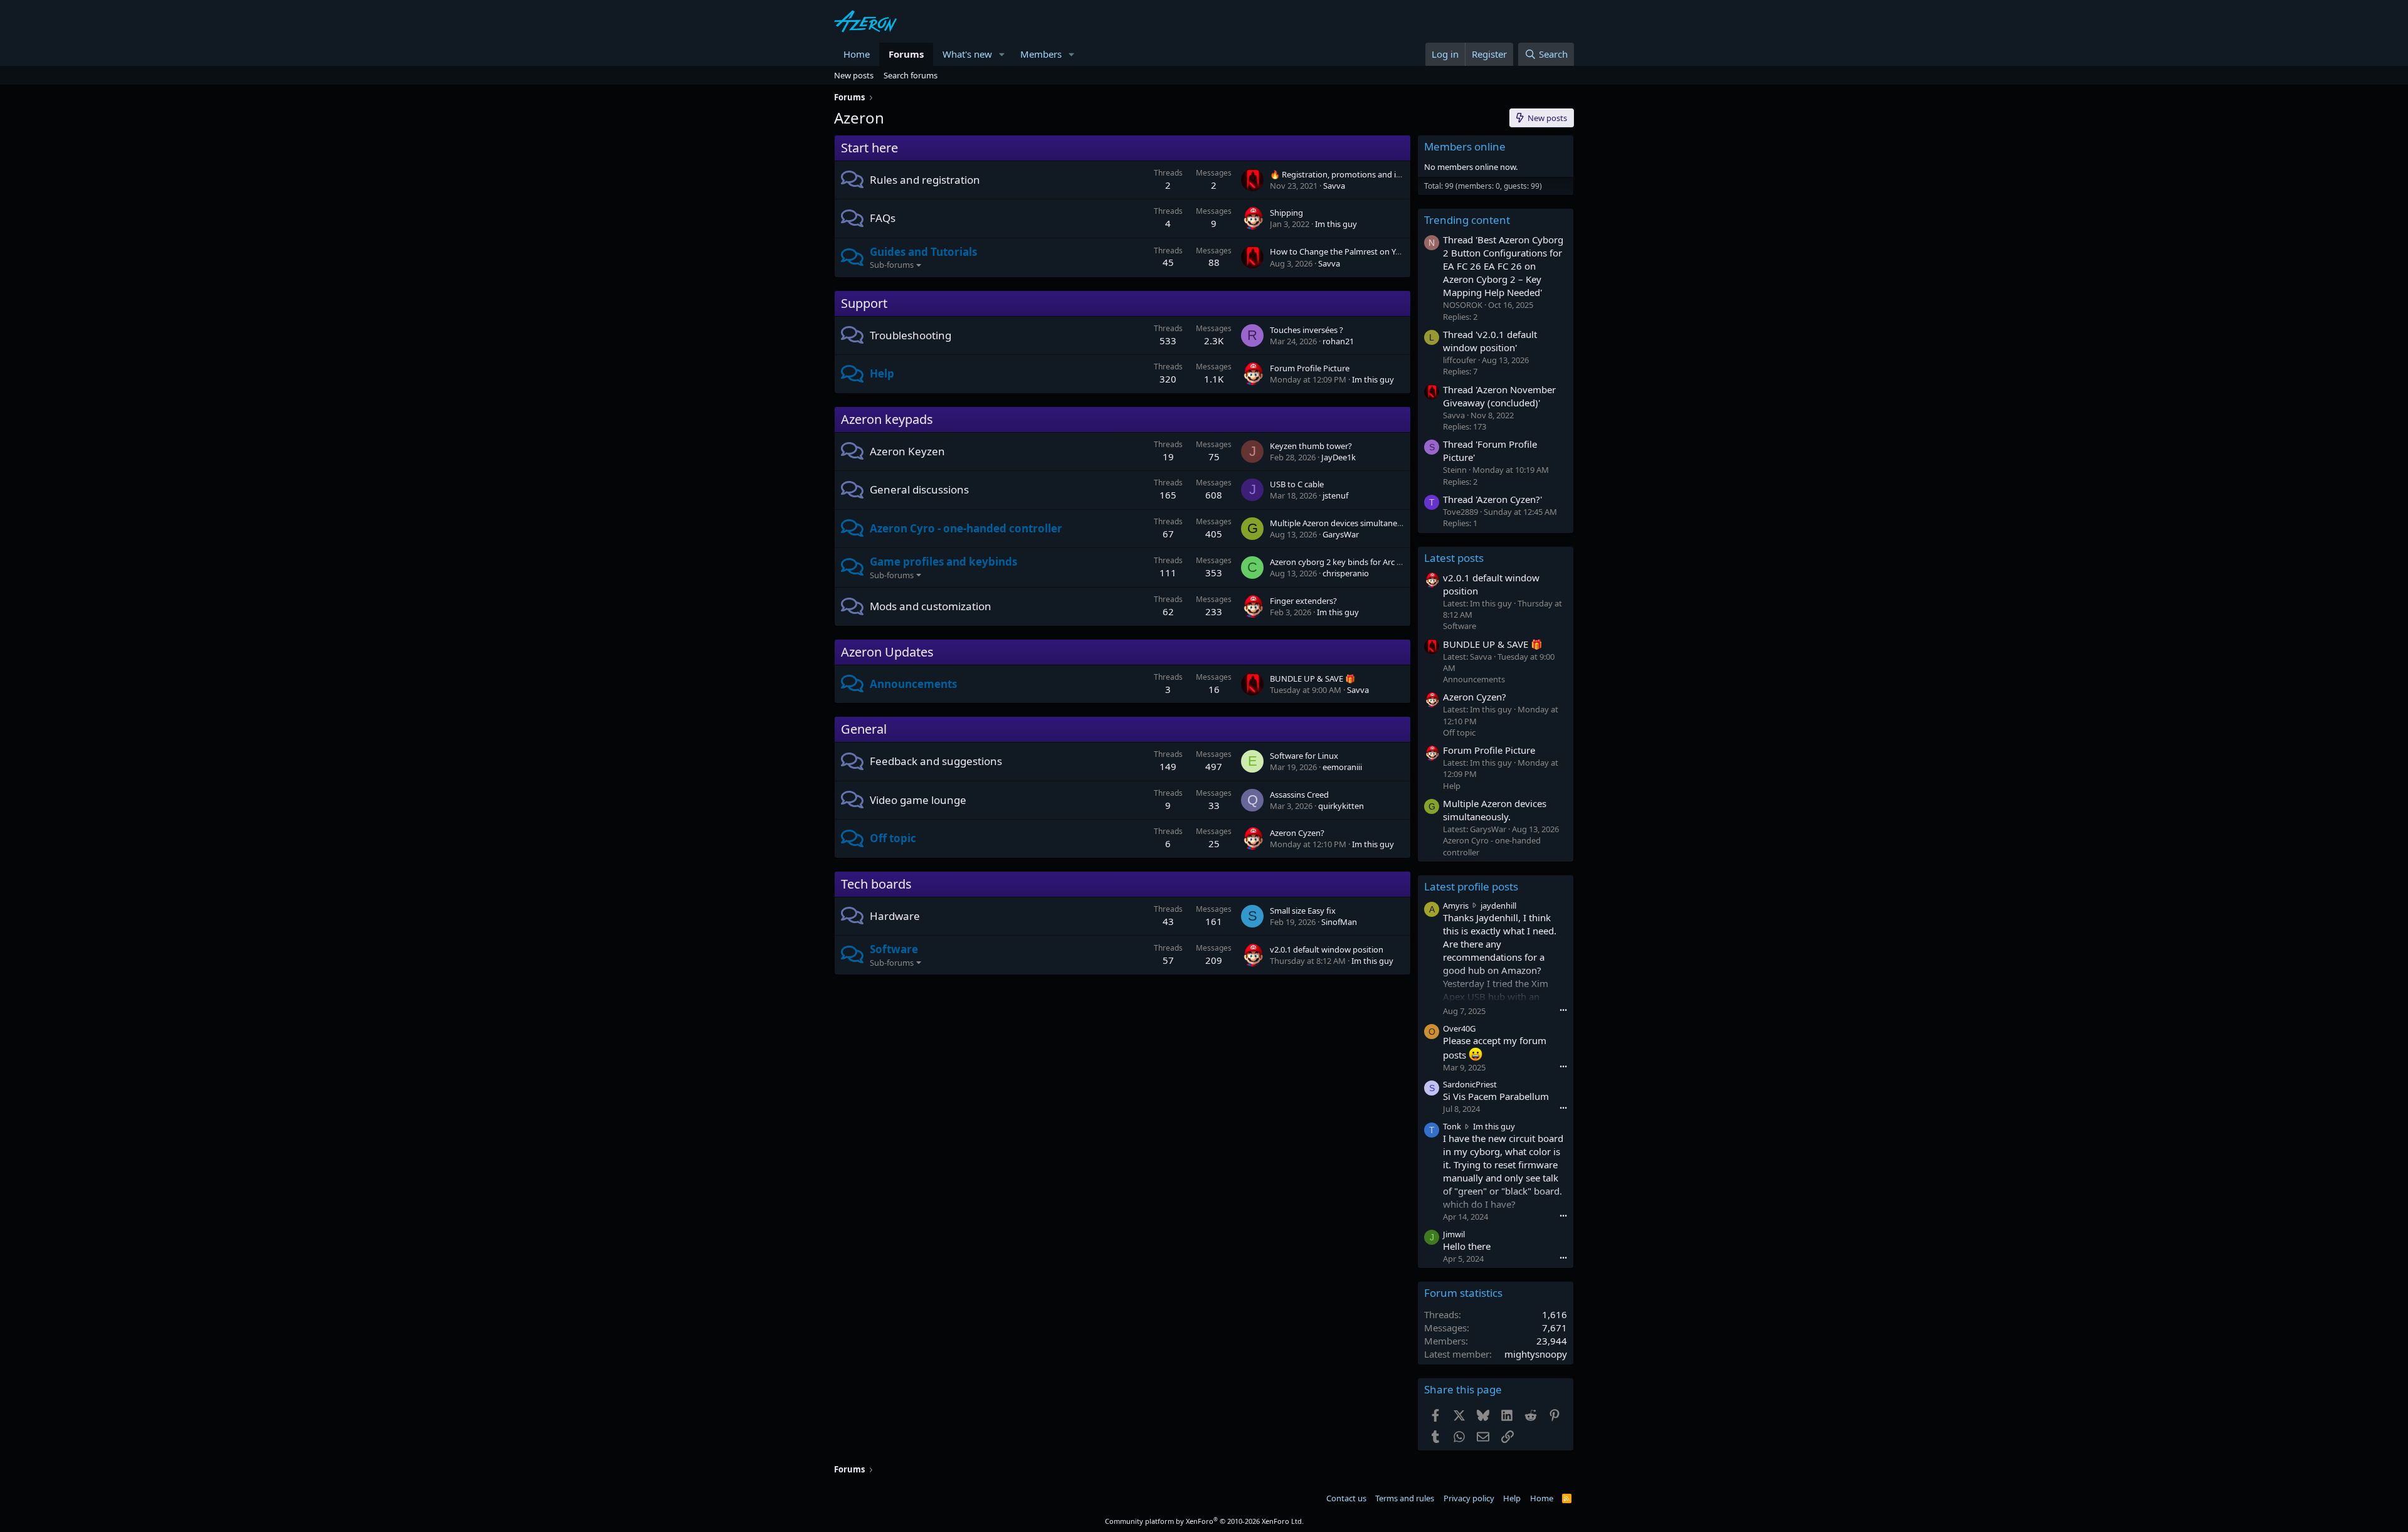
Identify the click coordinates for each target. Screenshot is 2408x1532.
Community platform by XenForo (1204, 1521)
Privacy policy (1469, 1498)
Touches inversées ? (1307, 330)
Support (864, 303)
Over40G (1459, 1028)
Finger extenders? (1303, 601)
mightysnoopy (1536, 1354)
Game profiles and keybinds (943, 562)
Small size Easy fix (1303, 911)
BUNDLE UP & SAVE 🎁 (1312, 679)
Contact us (1346, 1498)
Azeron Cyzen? (1297, 833)
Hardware (895, 916)
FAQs (883, 218)
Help (882, 373)
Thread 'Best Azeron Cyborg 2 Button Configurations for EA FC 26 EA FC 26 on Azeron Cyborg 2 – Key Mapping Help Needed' (1503, 266)
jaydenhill (1498, 906)
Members (1041, 54)
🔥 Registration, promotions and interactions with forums (1378, 174)
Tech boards (876, 884)
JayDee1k (1339, 457)
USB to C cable (1297, 484)
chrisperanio (1346, 573)
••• (1563, 1010)
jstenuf (1335, 495)
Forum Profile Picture (1310, 368)
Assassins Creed (1299, 795)
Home (857, 54)
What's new (967, 54)
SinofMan (1339, 922)
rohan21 (1338, 341)
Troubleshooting (911, 335)
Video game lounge (918, 800)
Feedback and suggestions (936, 761)
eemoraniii (1342, 767)
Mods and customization (931, 606)
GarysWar (1341, 534)
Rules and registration (925, 180)
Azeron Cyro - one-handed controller (966, 528)
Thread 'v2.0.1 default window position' (1490, 341)
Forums (906, 54)
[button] (1002, 54)
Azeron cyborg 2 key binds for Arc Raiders (1347, 562)
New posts (854, 75)
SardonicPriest (1470, 1084)
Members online (1465, 146)
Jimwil (1454, 1234)
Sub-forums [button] (892, 265)
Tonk (1452, 1126)
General (864, 729)
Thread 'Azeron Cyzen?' (1492, 499)
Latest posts (1454, 558)
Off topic (893, 838)
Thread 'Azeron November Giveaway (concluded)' (1499, 396)
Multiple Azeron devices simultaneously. (1344, 523)
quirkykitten (1341, 806)
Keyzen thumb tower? (1311, 446)
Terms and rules (1405, 1498)
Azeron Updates (887, 652)
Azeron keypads (887, 419)
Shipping (1286, 213)
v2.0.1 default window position (1327, 949)
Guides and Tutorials (923, 252)
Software (894, 949)
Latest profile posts (1471, 886)
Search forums (911, 75)
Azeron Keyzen (907, 451)
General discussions (919, 489)
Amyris (1456, 906)
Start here (869, 148)
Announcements (913, 684)
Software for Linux (1304, 756)
